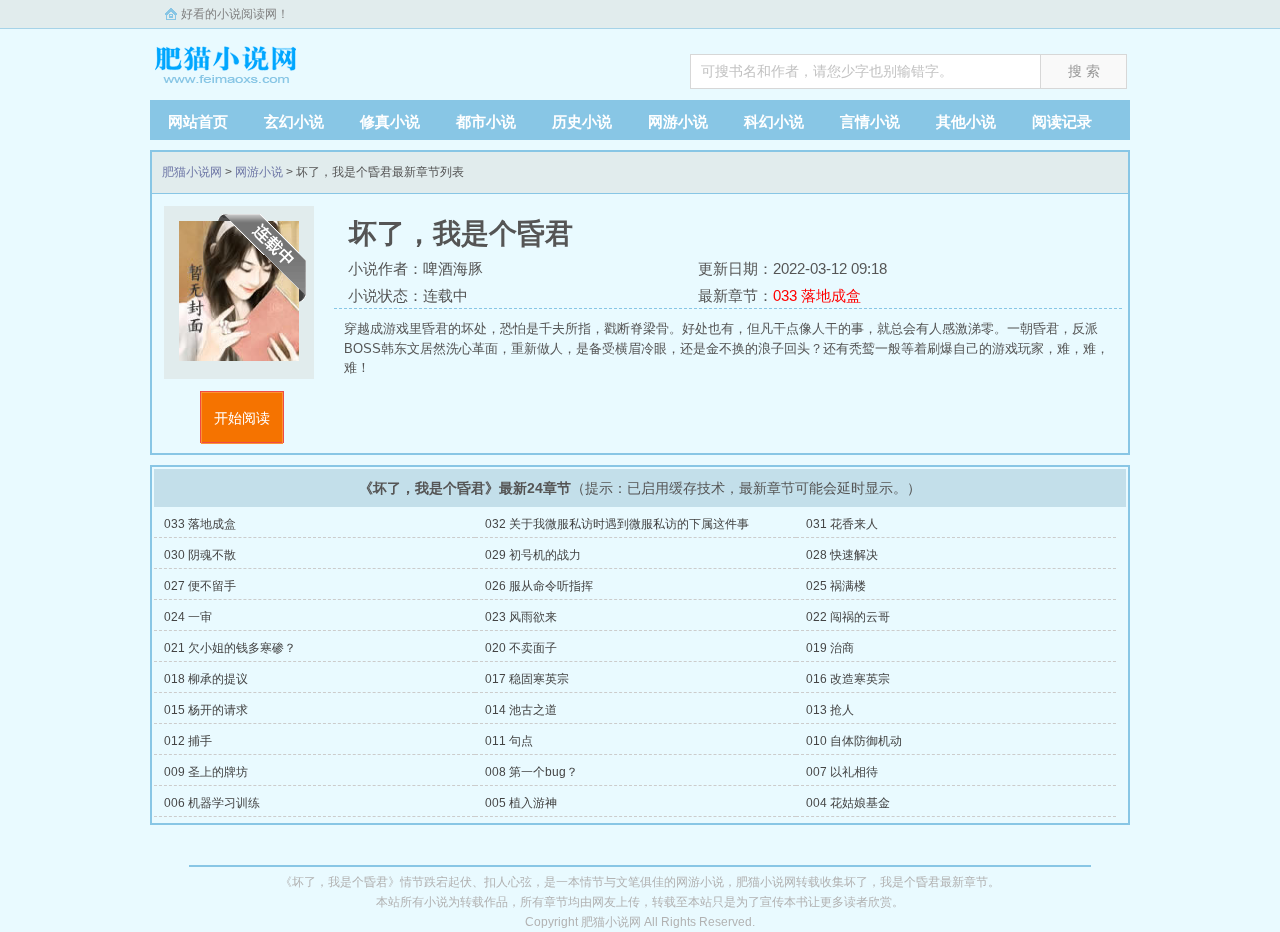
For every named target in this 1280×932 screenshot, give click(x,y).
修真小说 (390, 121)
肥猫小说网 (275, 59)
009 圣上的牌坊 (206, 772)
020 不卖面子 (521, 648)
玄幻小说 (294, 121)
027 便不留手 (200, 586)
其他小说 (966, 121)
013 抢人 (830, 710)
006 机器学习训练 (212, 803)
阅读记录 (1062, 121)
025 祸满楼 (836, 586)
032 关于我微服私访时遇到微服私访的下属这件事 (617, 524)
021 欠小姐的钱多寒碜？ (230, 648)
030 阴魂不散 (200, 555)
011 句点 (509, 741)
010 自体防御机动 (854, 741)
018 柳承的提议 (206, 679)
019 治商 (830, 648)
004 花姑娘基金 (848, 803)
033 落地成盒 (200, 524)
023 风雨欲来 (521, 617)
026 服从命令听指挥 (539, 586)
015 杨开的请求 (206, 710)
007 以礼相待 (842, 772)
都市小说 (486, 121)
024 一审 (188, 617)
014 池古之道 (521, 710)
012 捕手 (188, 741)
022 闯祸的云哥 (848, 617)
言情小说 (870, 121)
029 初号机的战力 (533, 555)
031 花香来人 (842, 524)
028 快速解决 (842, 555)
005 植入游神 (521, 803)
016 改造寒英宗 (848, 679)
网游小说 (678, 121)
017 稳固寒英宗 (527, 679)
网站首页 (198, 121)
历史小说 (582, 121)
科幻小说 (774, 121)
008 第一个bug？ (531, 772)
